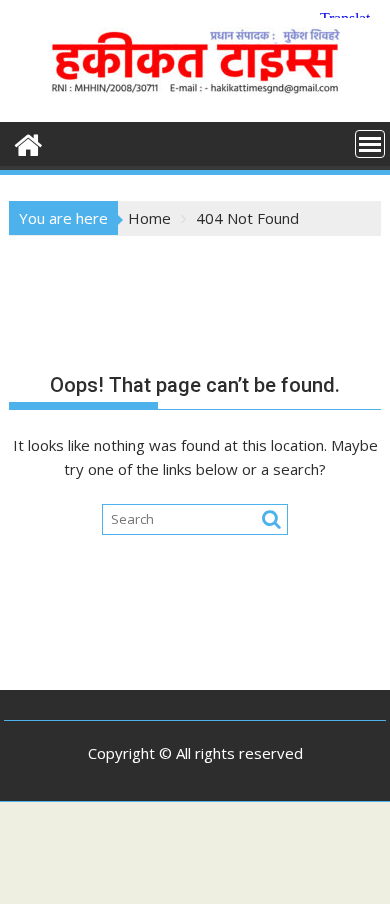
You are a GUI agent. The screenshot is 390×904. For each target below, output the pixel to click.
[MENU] (370, 144)
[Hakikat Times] (28, 142)
